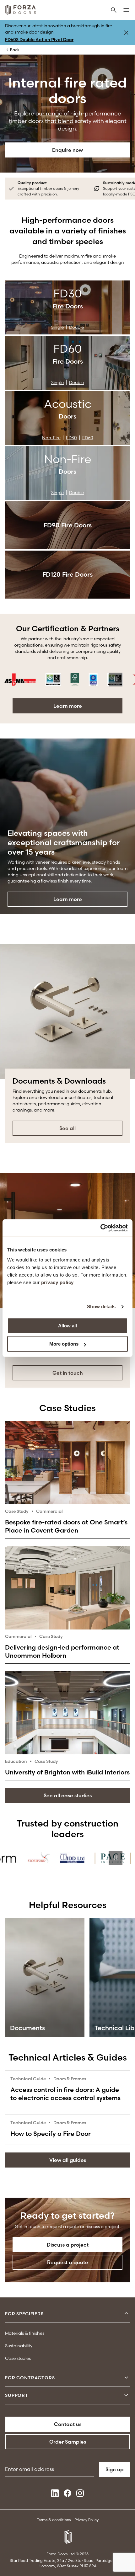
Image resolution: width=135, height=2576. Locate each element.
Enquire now (67, 150)
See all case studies (68, 1795)
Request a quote (68, 2262)
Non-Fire (51, 438)
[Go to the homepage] (21, 11)
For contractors (30, 2378)
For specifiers (24, 2314)
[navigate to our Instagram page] (80, 2495)
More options (64, 1344)
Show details (101, 1307)
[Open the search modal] (114, 11)
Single (57, 327)
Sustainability (19, 2346)
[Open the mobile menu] (126, 11)
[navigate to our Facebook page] (67, 2495)
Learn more (68, 706)
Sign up (115, 2469)
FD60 (88, 438)
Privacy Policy (86, 2520)
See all (67, 1128)
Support (17, 2395)
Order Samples (68, 2442)
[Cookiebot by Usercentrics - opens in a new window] (100, 1228)
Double (76, 327)
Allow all (67, 1326)
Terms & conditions (54, 2520)
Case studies (18, 2358)
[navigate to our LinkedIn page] (55, 2495)
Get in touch (68, 1373)
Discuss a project (68, 2245)
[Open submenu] (126, 2314)
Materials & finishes (25, 2333)
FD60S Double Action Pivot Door (39, 40)
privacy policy (57, 1282)
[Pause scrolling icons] (116, 680)
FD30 (71, 438)
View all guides (68, 2160)
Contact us (68, 2424)
